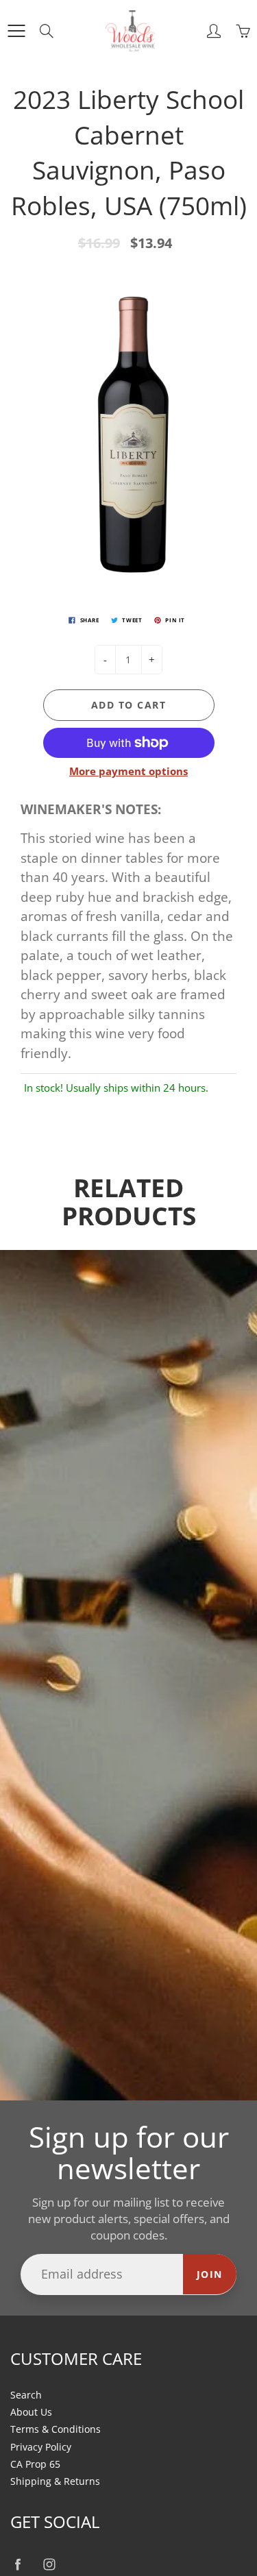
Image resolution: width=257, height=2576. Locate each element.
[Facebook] (17, 2564)
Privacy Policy (41, 2447)
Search (26, 2395)
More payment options (128, 771)
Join (210, 2274)
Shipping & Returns (55, 2481)
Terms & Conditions (56, 2429)
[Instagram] (49, 2564)
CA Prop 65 (35, 2464)
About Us (31, 2412)
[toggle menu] (16, 31)
